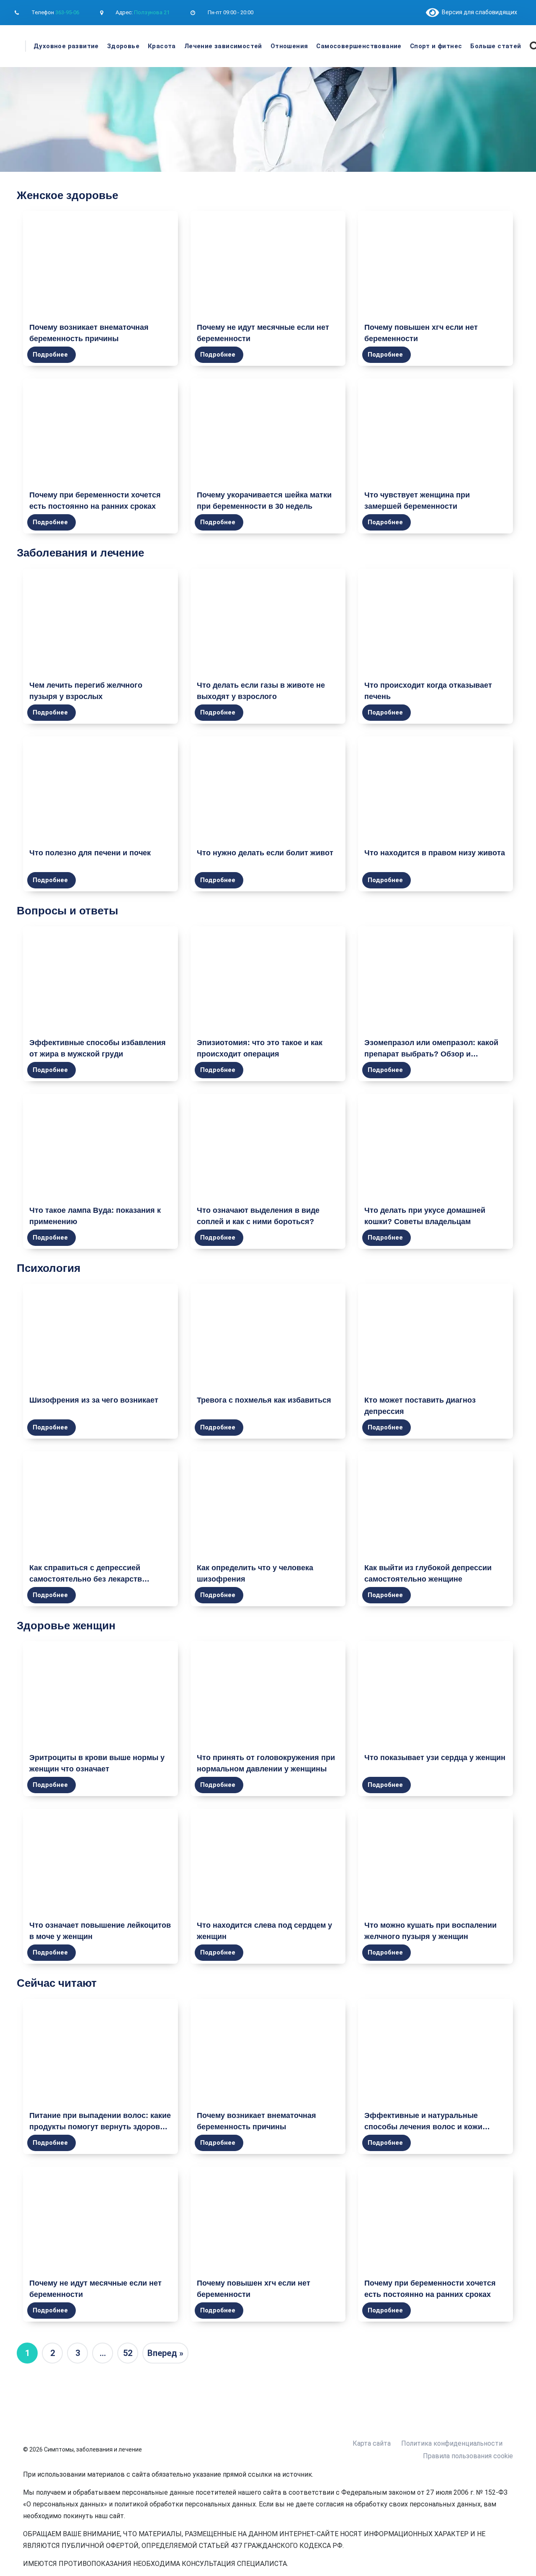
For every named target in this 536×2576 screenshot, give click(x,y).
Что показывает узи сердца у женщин (435, 1758)
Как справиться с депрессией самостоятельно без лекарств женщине (86, 1579)
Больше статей (496, 46)
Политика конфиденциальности (452, 2443)
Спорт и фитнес (436, 46)
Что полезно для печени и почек (90, 853)
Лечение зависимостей (223, 46)
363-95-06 (67, 12)
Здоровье (123, 46)
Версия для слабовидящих (478, 12)
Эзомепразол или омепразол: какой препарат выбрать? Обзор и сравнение (431, 1054)
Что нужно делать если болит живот (265, 853)
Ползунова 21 (152, 12)
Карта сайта (372, 2443)
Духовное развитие (66, 46)
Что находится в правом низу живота (435, 853)
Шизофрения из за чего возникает (94, 1400)
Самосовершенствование (359, 46)
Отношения (289, 46)
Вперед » (165, 2353)
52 (128, 2353)
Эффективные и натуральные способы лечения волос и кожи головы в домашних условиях (423, 2127)
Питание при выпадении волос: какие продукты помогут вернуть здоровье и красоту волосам (100, 2127)
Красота (162, 46)
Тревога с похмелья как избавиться (264, 1400)
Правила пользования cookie (468, 2456)
